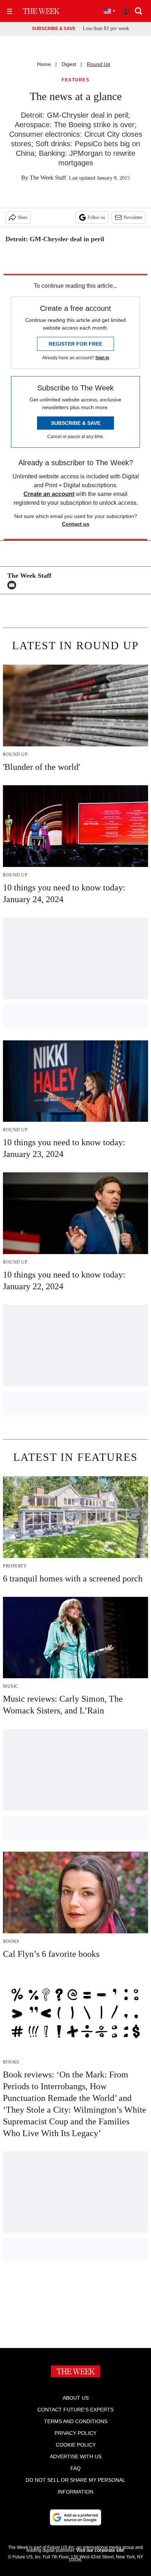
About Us (76, 2398)
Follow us (96, 217)
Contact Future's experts (75, 2410)
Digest (69, 64)
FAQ (75, 2468)
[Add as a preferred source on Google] (75, 2517)
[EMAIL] (14, 585)
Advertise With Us (76, 2456)
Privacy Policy (75, 2433)
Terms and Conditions (76, 2421)
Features (75, 80)
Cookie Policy (76, 2445)
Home (44, 64)
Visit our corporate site (100, 2550)
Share (23, 217)
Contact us (76, 524)
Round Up (99, 64)
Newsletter (133, 217)
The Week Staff (48, 178)
